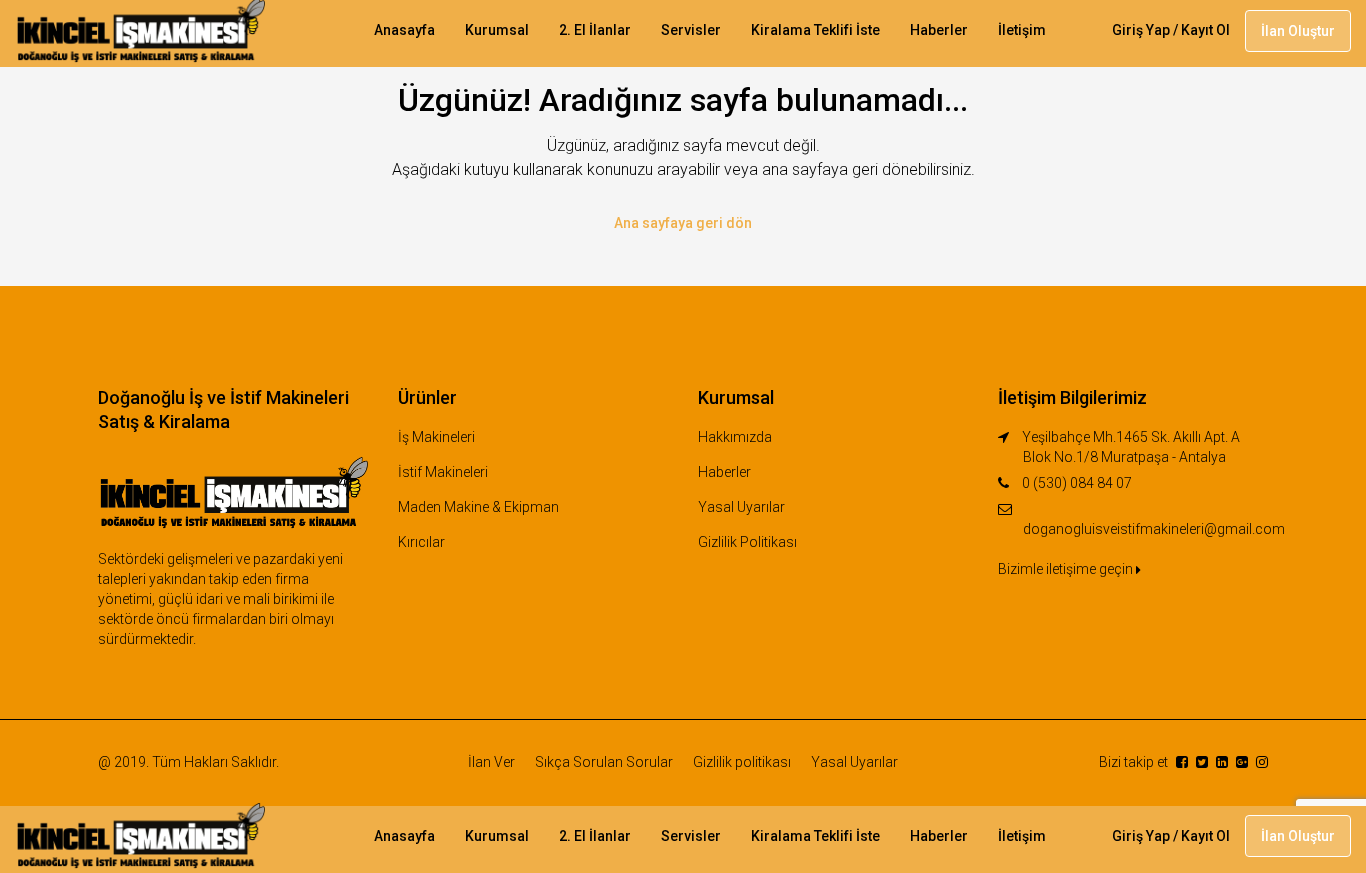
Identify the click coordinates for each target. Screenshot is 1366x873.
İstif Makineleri (443, 472)
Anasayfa (404, 30)
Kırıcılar (421, 542)
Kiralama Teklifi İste (815, 30)
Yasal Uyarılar (741, 507)
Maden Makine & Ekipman (478, 507)
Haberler (939, 30)
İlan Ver (491, 762)
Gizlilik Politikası (747, 542)
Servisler (691, 30)
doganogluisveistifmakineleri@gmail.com (1154, 529)
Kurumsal (497, 30)
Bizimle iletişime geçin (1067, 569)
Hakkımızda (735, 437)
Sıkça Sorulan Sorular (604, 762)
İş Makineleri (436, 437)
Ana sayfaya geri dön (683, 223)
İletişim (1022, 30)
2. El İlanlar (595, 30)
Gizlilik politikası (742, 762)
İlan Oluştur (1298, 31)
